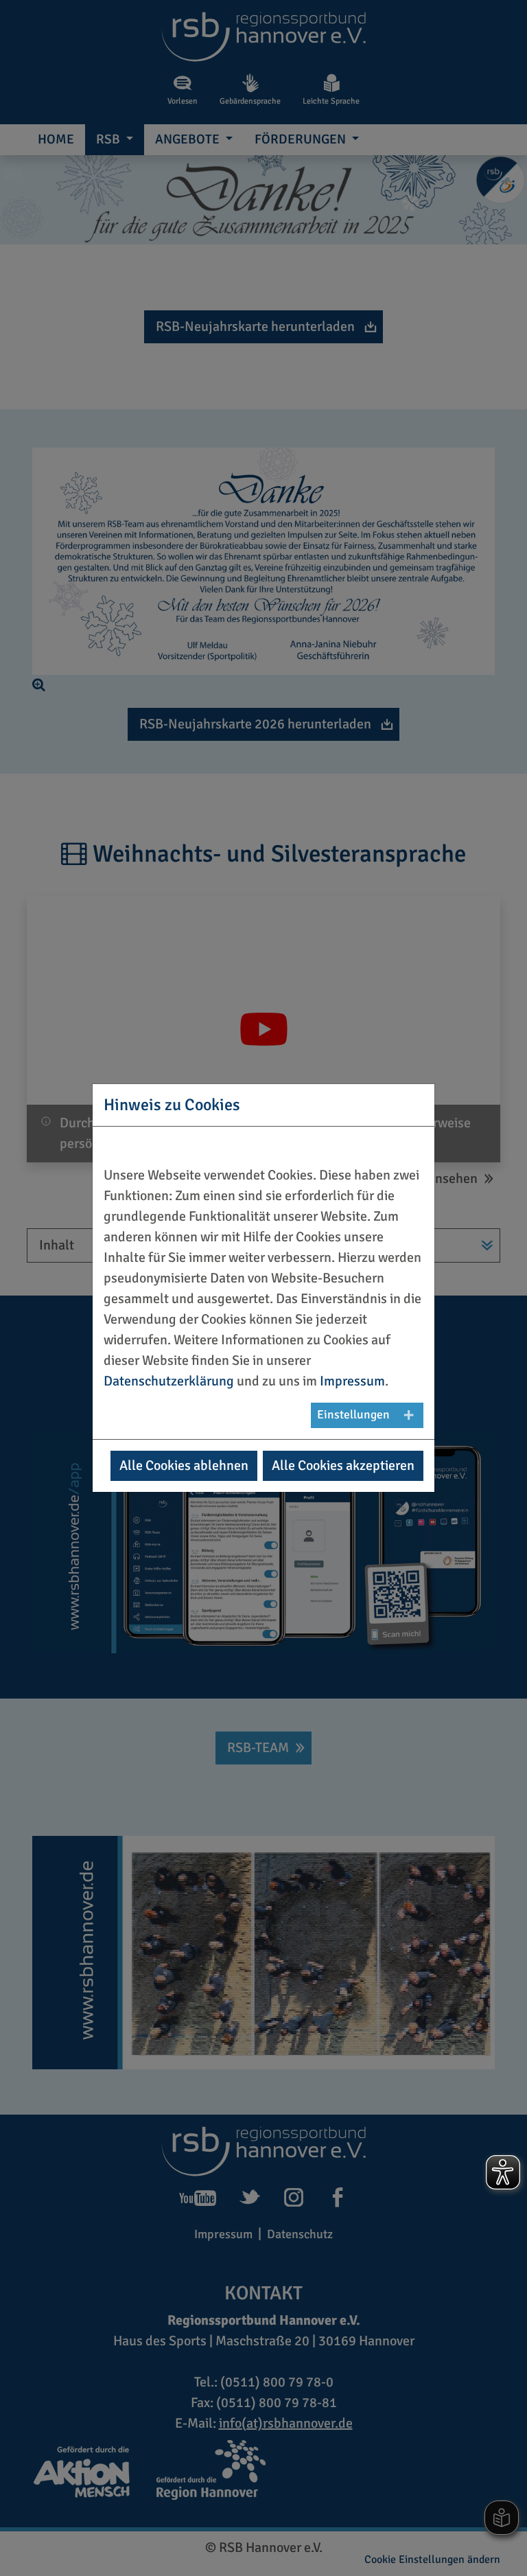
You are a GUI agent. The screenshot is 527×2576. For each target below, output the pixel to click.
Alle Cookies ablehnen (184, 1465)
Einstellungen (353, 1415)
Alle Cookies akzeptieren (343, 1465)
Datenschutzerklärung (169, 1381)
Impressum (352, 1381)
